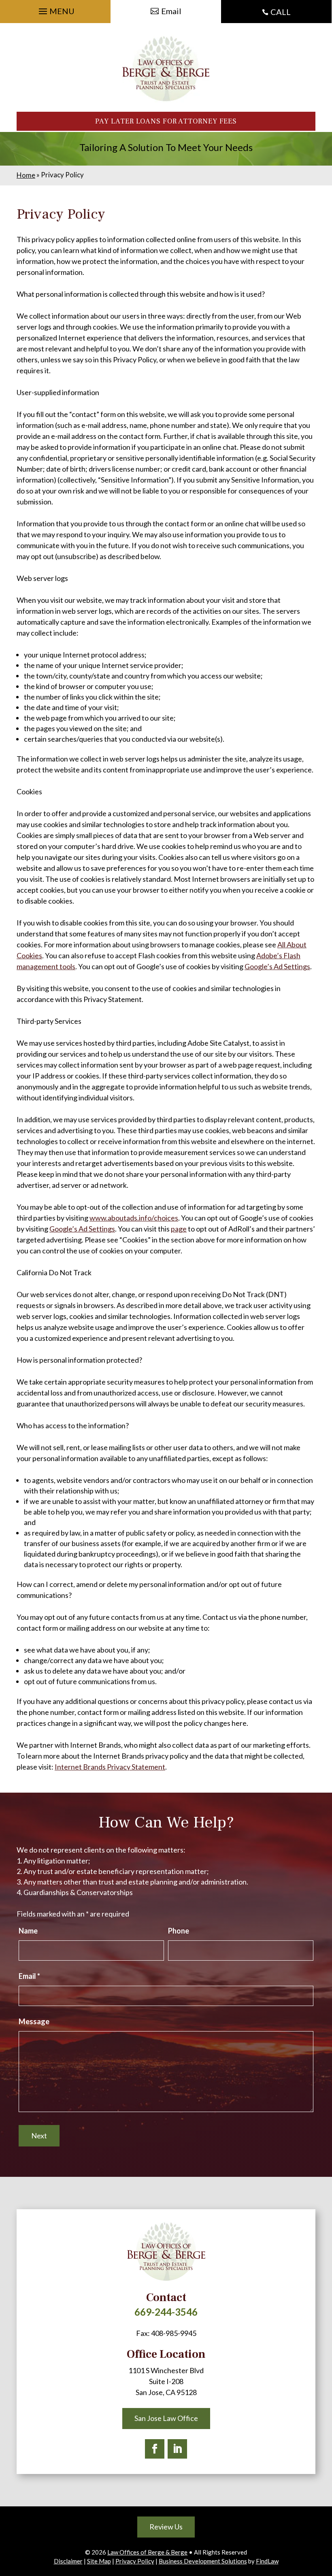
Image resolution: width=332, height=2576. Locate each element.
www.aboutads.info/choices (134, 1218)
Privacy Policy (135, 2561)
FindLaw (267, 2561)
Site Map (99, 2561)
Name (28, 1931)
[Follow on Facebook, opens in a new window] (155, 2449)
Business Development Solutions (203, 2561)
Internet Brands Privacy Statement (110, 1767)
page (179, 1229)
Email (29, 1976)
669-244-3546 (166, 2312)
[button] (55, 9)
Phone (179, 1931)
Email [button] (171, 11)
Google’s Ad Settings (277, 966)
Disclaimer (68, 2561)
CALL (281, 12)
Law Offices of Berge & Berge (147, 2552)
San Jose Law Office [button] (166, 2418)
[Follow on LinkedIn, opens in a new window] (177, 2449)
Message (34, 2021)
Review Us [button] (166, 2527)
